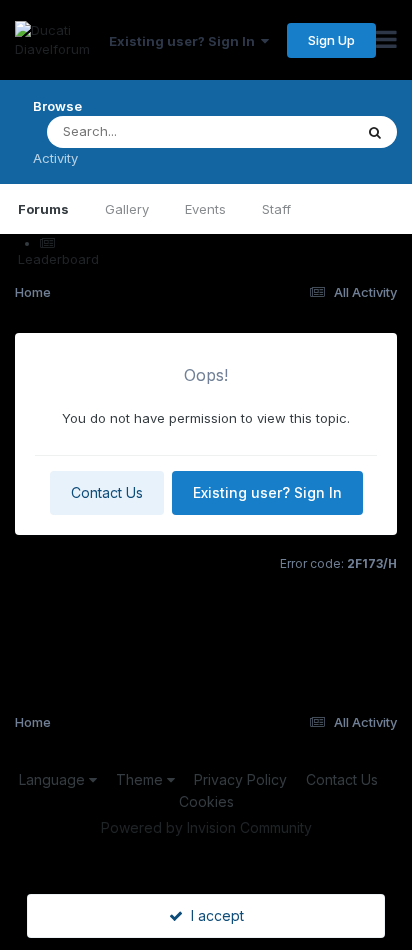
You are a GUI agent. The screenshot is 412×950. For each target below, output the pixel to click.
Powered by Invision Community (206, 827)
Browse (57, 106)
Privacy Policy (240, 779)
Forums (43, 209)
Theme (141, 779)
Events (205, 209)
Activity (55, 158)
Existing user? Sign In (185, 41)
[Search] (375, 132)
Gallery (127, 209)
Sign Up (331, 40)
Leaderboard (58, 259)
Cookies (206, 801)
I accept (213, 915)
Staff (276, 209)
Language (54, 779)
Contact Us (107, 492)
